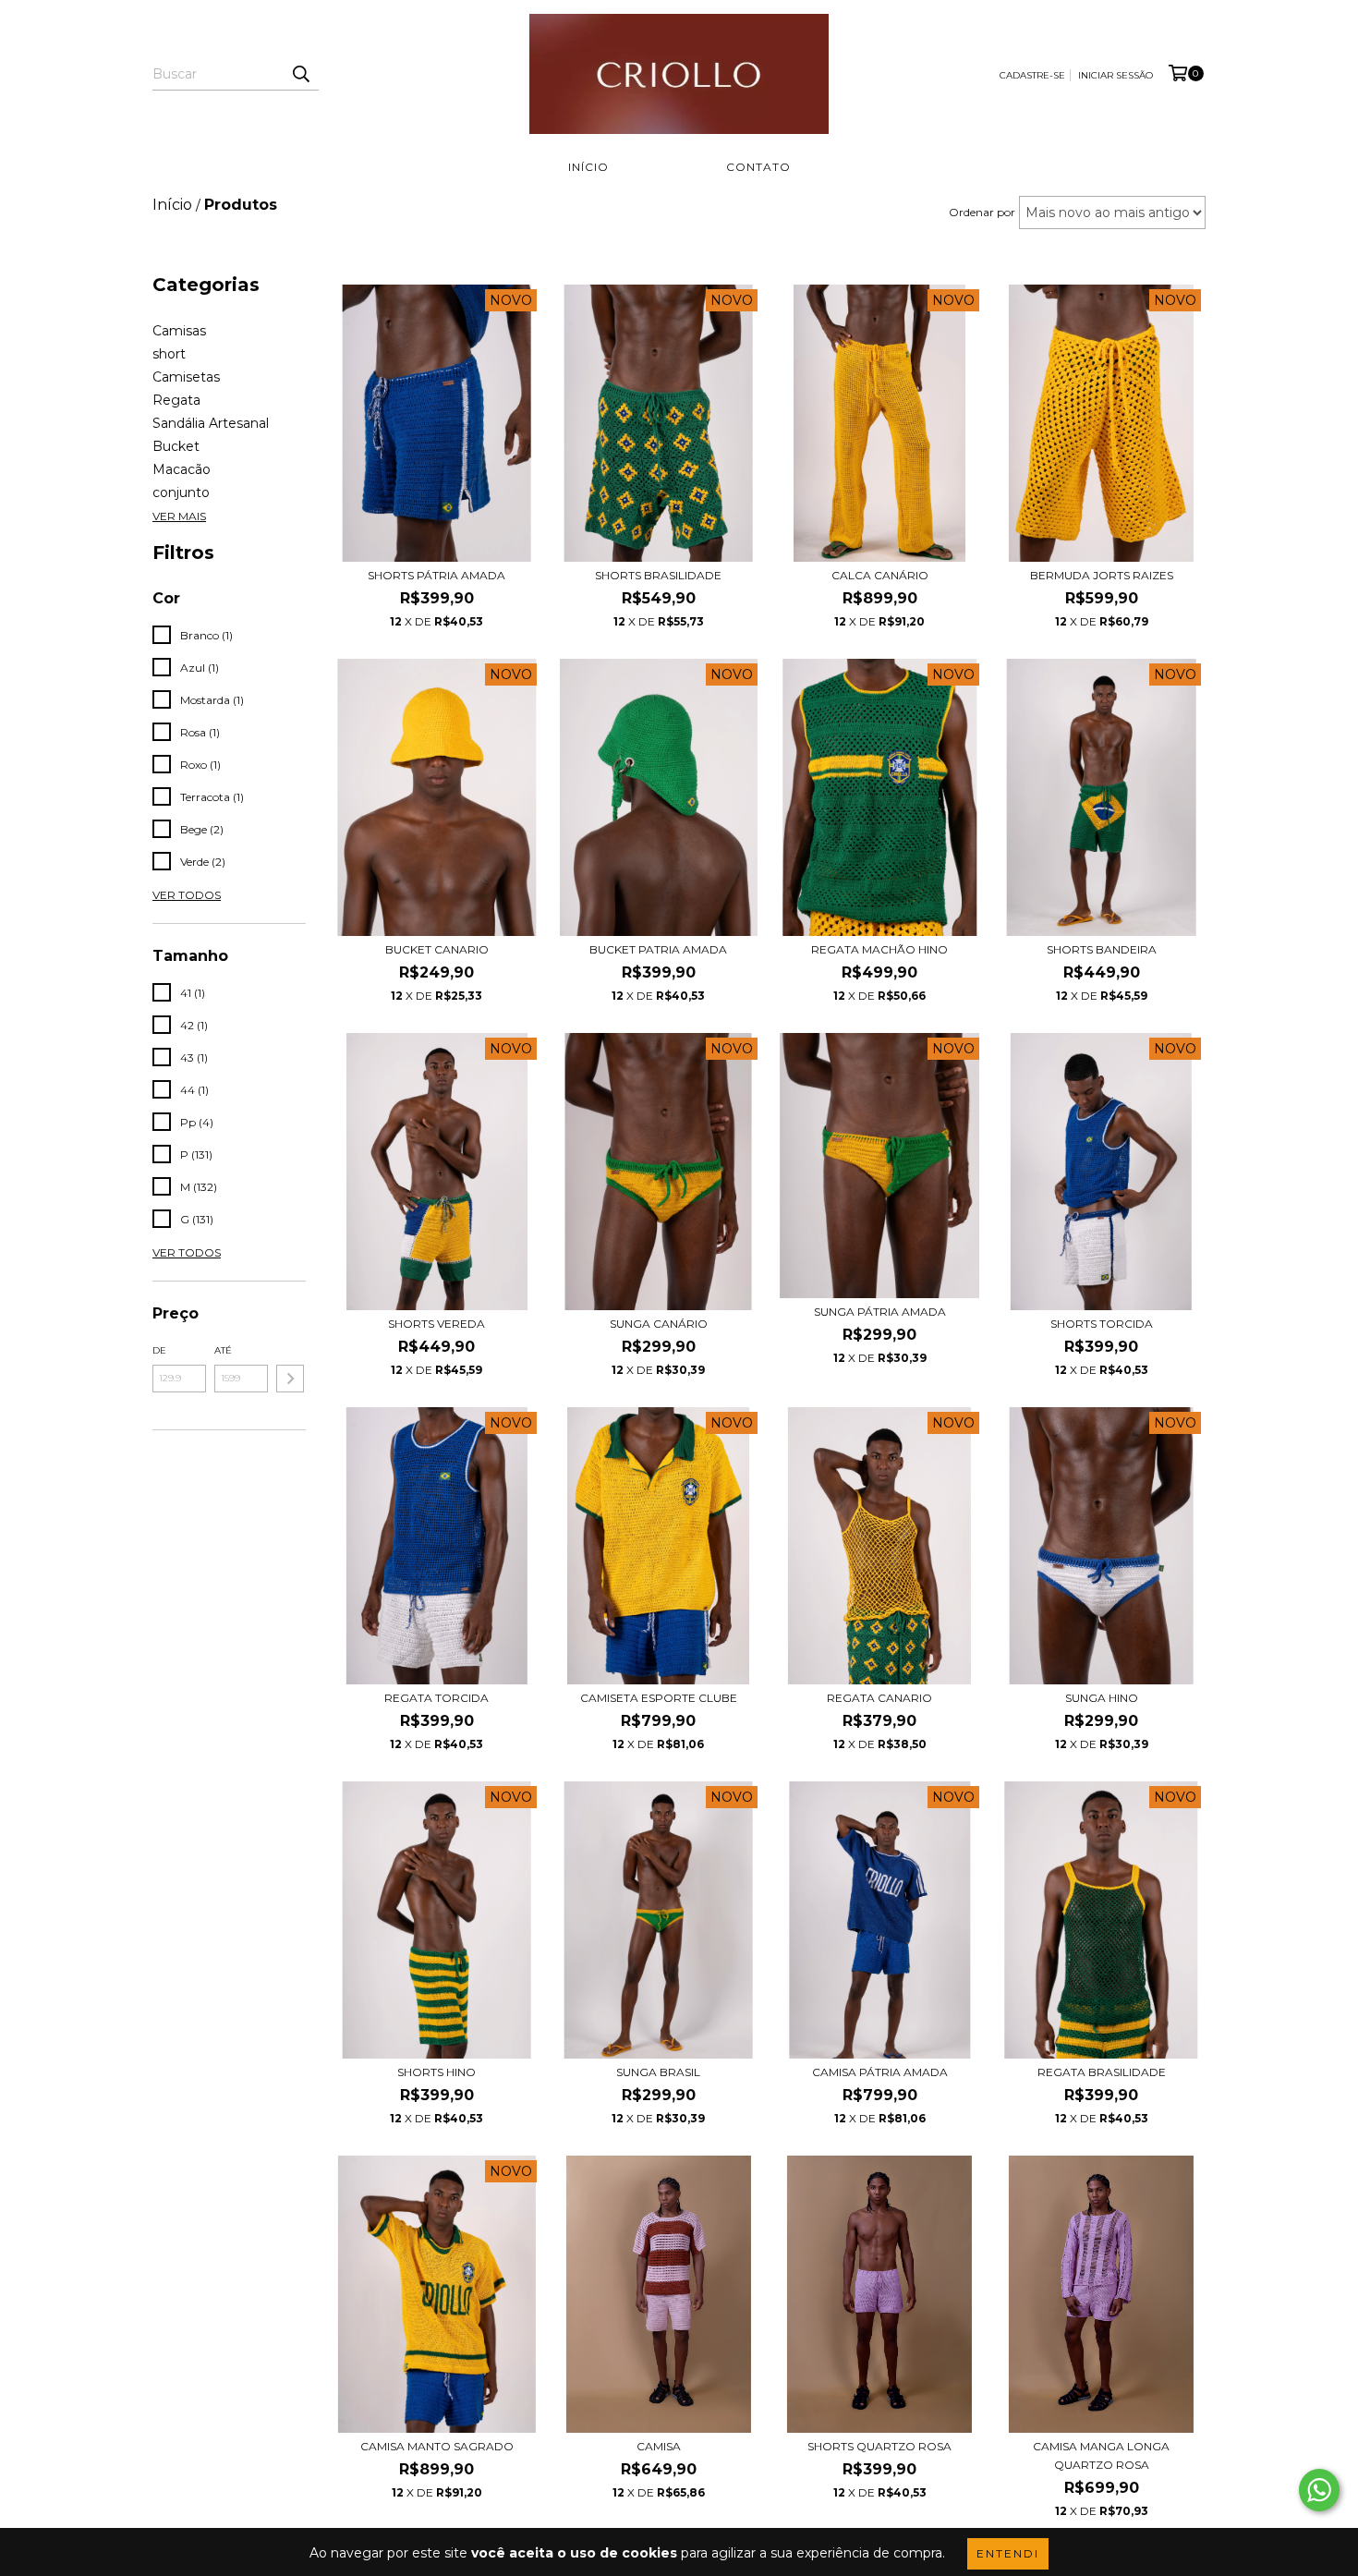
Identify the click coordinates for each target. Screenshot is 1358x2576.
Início (588, 167)
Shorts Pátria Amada (436, 575)
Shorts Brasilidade (658, 575)
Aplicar (290, 1379)
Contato (758, 167)
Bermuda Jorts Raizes (1102, 575)
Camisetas (186, 377)
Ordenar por (982, 212)
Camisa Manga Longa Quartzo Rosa (1101, 2455)
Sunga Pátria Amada (880, 1312)
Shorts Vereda (436, 1324)
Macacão (182, 469)
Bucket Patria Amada (658, 949)
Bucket (176, 446)
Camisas (179, 331)
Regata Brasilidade (1102, 2072)
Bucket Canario (437, 949)
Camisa (659, 2446)
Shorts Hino (436, 2072)
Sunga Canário (659, 1324)
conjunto (181, 492)
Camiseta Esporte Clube (659, 1698)
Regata (176, 400)
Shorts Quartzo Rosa (879, 2446)
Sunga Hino (1102, 1698)
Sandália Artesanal (211, 423)
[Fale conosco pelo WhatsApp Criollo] (1319, 2490)
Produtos (667, 167)
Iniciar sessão (1115, 75)
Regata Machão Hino (879, 949)
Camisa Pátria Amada (880, 2072)
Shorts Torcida (1102, 1324)
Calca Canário (880, 575)
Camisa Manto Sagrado (437, 2446)
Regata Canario (879, 1698)
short (169, 354)
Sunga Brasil (658, 2072)
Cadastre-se (1032, 75)
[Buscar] (300, 74)
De (159, 1350)
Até (223, 1350)
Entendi (1008, 2553)
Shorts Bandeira (1102, 949)
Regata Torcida (436, 1698)
